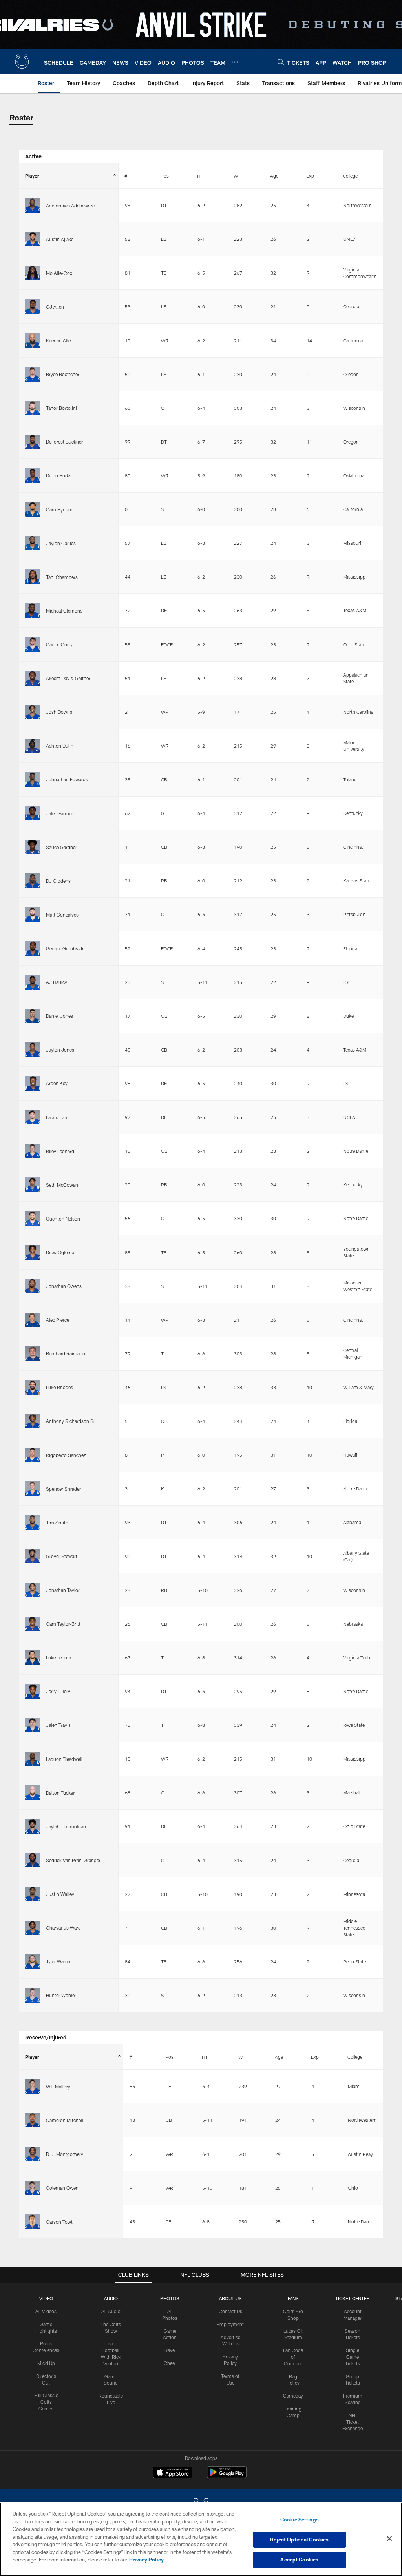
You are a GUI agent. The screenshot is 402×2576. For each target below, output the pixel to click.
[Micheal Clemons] (32, 610)
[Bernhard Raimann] (32, 1354)
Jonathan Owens (64, 1286)
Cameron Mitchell (65, 2120)
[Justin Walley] (32, 1894)
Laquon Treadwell (64, 1759)
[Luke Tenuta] (32, 1658)
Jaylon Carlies (61, 543)
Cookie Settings (300, 2520)
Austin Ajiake (60, 239)
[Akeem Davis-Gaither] (32, 678)
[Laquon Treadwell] (32, 1759)
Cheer (170, 2363)
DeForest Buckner (64, 442)
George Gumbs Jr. (65, 948)
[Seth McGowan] (32, 1185)
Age (274, 176)
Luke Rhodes (59, 1387)
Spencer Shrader (63, 1489)
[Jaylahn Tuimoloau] (32, 1826)
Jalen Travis (58, 1725)
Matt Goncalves (62, 915)
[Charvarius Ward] (32, 1928)
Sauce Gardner (61, 847)
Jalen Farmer (59, 813)
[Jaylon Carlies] (32, 543)
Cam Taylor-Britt (63, 1624)
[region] (201, 2539)
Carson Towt (59, 2222)
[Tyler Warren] (32, 1962)
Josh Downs (59, 712)
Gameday (293, 2396)
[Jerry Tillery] (32, 1691)
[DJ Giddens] (32, 881)
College (350, 176)
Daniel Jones (59, 1016)
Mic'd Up (46, 2363)
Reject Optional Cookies (299, 2540)
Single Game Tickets (353, 2357)
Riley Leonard (60, 1151)
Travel (170, 2350)
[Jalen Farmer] (32, 813)
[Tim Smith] (32, 1522)
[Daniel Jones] (32, 1016)
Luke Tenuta (58, 1657)
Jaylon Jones (60, 1050)
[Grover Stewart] (32, 1556)
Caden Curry (59, 644)
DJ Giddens (58, 881)
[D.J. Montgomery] (32, 2154)
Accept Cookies (299, 2560)
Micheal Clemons (64, 611)
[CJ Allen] (32, 307)
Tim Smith (57, 1523)
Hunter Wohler (61, 1995)
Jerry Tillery (58, 1691)
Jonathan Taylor (63, 1590)
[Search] (281, 62)
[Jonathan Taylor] (32, 1590)
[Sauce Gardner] (32, 847)
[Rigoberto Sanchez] (32, 1455)
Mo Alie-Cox (59, 273)
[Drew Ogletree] (32, 1252)
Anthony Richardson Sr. (71, 1421)
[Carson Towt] (32, 2222)
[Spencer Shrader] (32, 1489)
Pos (165, 176)
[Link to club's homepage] (22, 62)
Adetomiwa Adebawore (70, 206)
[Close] (389, 2539)
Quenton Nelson (63, 1219)
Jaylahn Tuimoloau (66, 1826)
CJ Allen (55, 307)
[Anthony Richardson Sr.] (32, 1421)
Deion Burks (59, 475)
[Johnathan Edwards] (32, 780)
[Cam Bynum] (32, 509)
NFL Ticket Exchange (353, 2422)
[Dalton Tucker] (32, 1793)
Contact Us (230, 2311)
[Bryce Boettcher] (32, 374)
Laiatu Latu (57, 1117)
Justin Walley (60, 1894)
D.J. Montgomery (65, 2154)
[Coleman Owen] (32, 2188)
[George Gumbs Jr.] (32, 948)
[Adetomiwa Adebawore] (32, 205)
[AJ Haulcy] (32, 982)
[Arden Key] (32, 1083)
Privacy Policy (146, 2560)
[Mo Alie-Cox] (32, 273)
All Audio (111, 2311)
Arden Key (57, 1083)
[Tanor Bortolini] (32, 408)
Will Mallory (58, 2087)
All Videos (46, 2311)
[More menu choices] (235, 62)
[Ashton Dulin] (32, 746)
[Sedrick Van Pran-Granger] (32, 1860)
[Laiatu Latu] (32, 1117)
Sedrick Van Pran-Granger (73, 1860)
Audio (111, 2298)
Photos (170, 2298)
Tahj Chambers (62, 577)
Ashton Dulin (60, 746)
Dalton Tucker (60, 1793)
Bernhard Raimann (66, 1353)
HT (200, 176)
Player (32, 176)
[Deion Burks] (32, 476)
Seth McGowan (62, 1185)
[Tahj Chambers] (32, 577)
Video (46, 2298)
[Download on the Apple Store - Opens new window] (173, 2473)
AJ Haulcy (57, 982)
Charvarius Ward (63, 1928)
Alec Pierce (58, 1320)
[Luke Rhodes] (32, 1387)
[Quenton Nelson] (32, 1218)
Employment (230, 2324)
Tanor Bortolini (61, 408)
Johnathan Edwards (67, 779)
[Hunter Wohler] (32, 1995)
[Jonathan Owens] (32, 1286)
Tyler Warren (59, 1961)
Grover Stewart (62, 1556)
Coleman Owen (62, 2188)
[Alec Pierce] (32, 1320)
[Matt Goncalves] (32, 914)
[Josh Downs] (32, 712)
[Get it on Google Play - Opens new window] (227, 2476)
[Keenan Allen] (32, 340)
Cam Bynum (59, 509)
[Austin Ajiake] (32, 239)
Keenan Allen (60, 340)
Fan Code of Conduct (293, 2357)
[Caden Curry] (32, 644)
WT (237, 176)
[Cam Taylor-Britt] (32, 1624)
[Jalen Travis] (32, 1725)
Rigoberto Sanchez (66, 1455)
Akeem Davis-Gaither (68, 678)
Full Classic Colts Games (46, 2402)
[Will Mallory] (32, 2086)
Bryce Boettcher (63, 374)
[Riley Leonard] (32, 1151)
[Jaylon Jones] (32, 1050)
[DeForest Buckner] (32, 442)
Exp (310, 176)
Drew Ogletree (61, 1252)
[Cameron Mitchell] (32, 2120)
